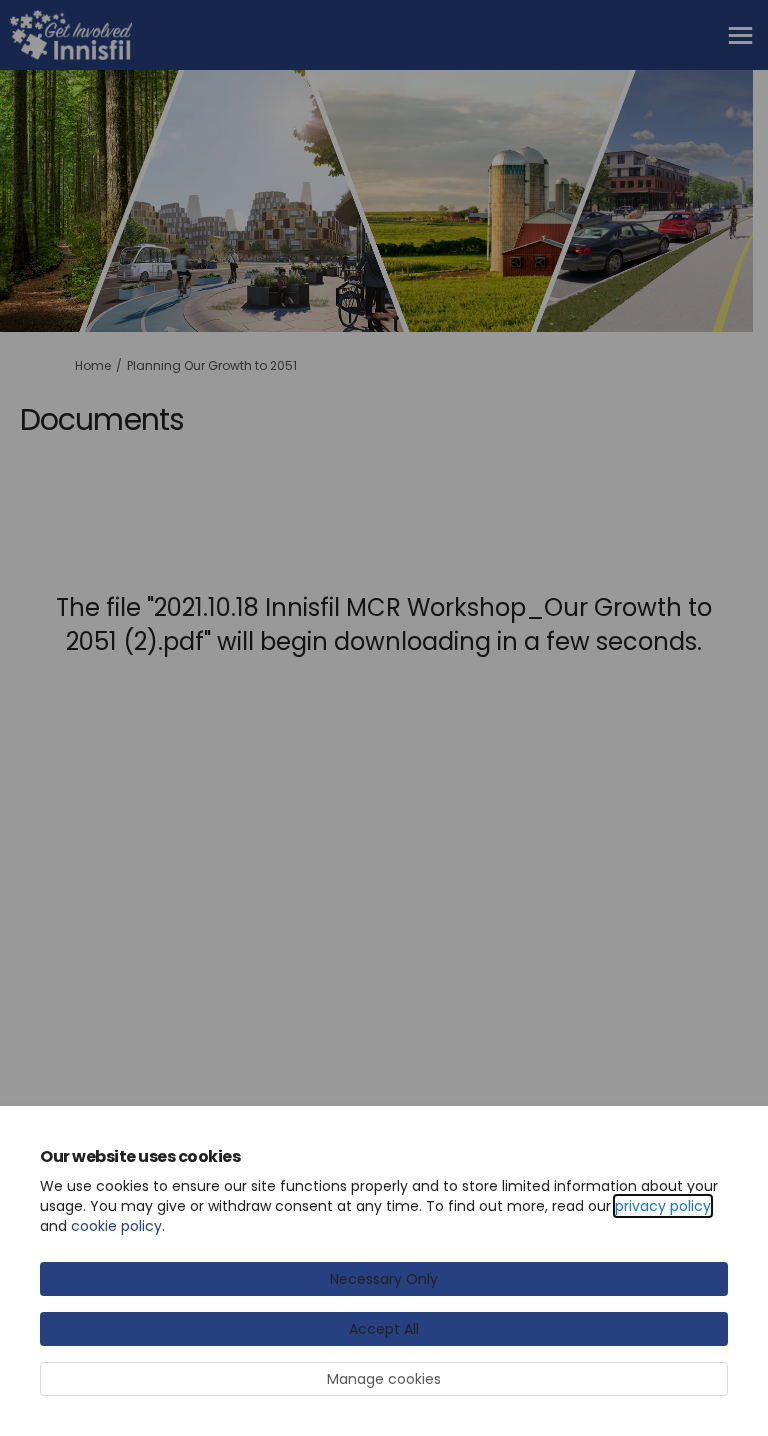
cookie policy (116, 1226)
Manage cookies (384, 1379)
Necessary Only (384, 1279)
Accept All (384, 1329)
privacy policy (663, 1206)
